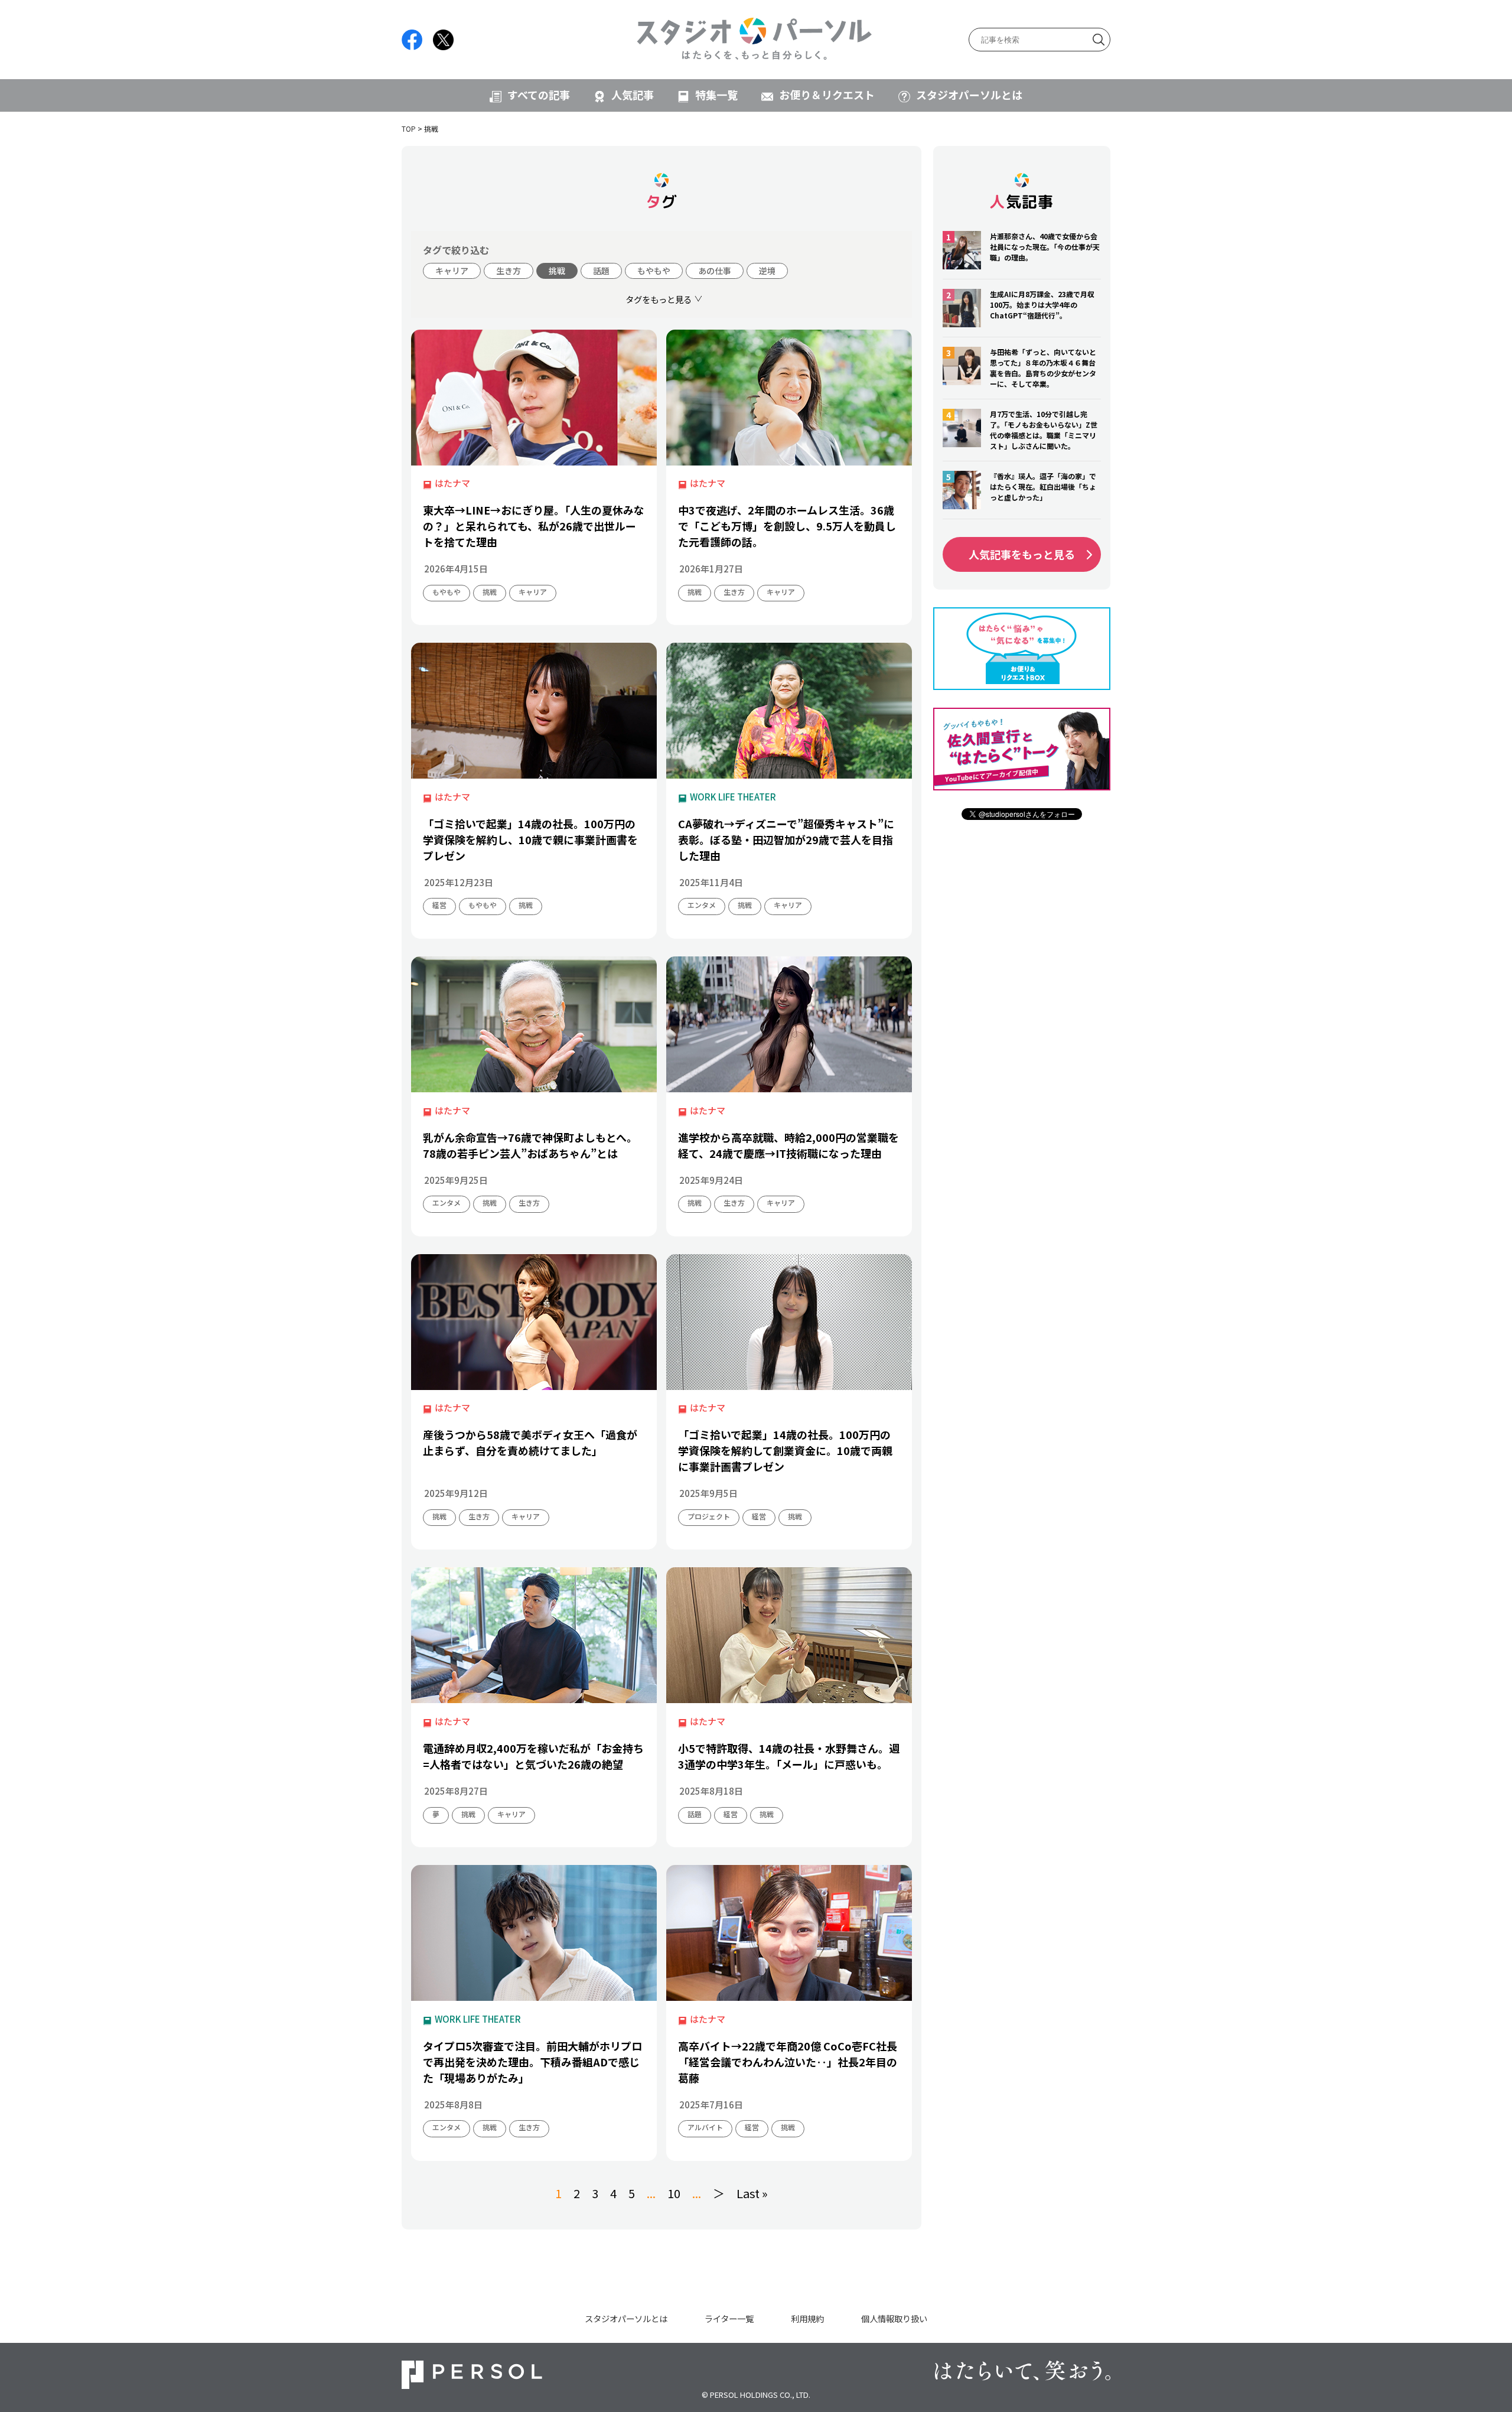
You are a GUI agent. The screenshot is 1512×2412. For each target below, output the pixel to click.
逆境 (767, 271)
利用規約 (807, 2318)
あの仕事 (715, 271)
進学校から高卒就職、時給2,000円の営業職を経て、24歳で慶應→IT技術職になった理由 (788, 1145)
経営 (439, 905)
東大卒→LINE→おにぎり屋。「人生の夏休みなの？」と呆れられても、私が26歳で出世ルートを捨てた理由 (534, 526)
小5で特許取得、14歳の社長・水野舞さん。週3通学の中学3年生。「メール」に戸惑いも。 (789, 1756)
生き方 (509, 271)
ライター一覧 (729, 2318)
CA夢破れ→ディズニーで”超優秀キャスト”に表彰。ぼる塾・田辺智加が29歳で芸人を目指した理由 (786, 839)
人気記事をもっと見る (1022, 554)
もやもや (654, 271)
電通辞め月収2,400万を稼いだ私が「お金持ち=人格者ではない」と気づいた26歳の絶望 (533, 1756)
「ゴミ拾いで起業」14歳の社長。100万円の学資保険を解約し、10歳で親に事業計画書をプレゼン (530, 839)
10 (674, 2193)
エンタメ (702, 905)
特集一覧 (716, 95)
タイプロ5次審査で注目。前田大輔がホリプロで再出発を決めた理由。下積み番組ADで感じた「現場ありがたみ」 (532, 2062)
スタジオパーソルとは (969, 95)
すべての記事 (539, 95)
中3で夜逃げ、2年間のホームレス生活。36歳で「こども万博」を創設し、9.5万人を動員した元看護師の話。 (787, 526)
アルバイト (705, 2127)
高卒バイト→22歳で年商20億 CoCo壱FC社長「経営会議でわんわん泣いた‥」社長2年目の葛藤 (788, 2062)
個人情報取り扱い (894, 2318)
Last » (752, 2193)
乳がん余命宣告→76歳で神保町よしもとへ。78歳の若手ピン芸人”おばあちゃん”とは (530, 1145)
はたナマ (452, 483)
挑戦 (557, 271)
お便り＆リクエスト (827, 95)
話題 (601, 271)
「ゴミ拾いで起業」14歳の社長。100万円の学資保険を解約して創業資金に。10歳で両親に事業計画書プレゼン (785, 1450)
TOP (409, 128)
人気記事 (633, 95)
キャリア (452, 271)
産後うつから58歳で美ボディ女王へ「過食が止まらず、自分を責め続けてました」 (530, 1442)
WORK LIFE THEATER (733, 797)
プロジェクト (709, 1516)
